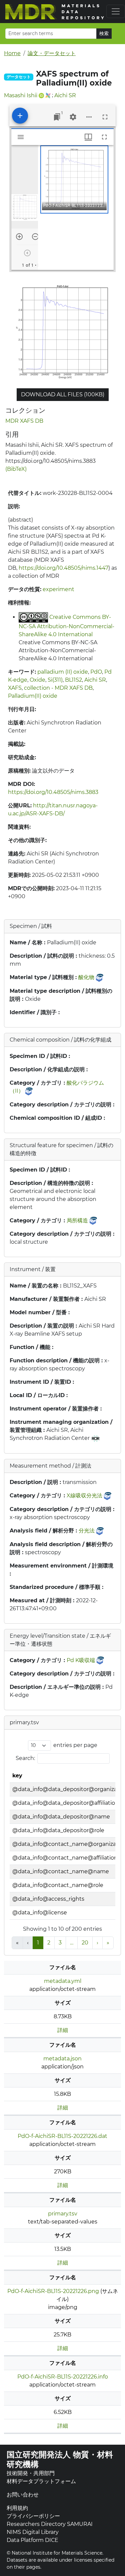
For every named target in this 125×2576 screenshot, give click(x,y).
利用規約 (17, 2508)
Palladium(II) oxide (33, 696)
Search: (25, 1758)
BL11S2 (73, 680)
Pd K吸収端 (81, 1660)
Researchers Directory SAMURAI (50, 2524)
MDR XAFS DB (24, 421)
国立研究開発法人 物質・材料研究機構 (60, 2459)
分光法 (87, 1531)
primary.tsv (63, 2214)
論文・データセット (52, 53)
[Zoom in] (19, 237)
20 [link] (85, 1943)
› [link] (97, 1943)
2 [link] (49, 1943)
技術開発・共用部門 (31, 2473)
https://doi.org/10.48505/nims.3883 (53, 792)
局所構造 (77, 1221)
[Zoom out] (35, 237)
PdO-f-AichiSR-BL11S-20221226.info (63, 2377)
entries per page (75, 1745)
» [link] (108, 1943)
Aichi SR (65, 95)
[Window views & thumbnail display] (88, 137)
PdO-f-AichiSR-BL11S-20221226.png (53, 2291)
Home (12, 53)
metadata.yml (63, 1981)
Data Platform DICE (32, 2540)
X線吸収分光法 (84, 1496)
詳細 (63, 2030)
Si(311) (55, 680)
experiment (58, 589)
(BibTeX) (16, 469)
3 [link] (60, 1943)
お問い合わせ (23, 2495)
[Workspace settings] (73, 117)
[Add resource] (20, 116)
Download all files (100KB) (63, 394)
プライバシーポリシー (33, 2516)
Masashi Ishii (21, 95)
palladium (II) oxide (63, 672)
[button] (74, 179)
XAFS (15, 688)
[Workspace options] (89, 117)
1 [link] (38, 1943)
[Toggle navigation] (116, 11)
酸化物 (86, 977)
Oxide (37, 680)
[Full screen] (105, 117)
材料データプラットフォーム (41, 2481)
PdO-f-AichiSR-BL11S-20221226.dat (62, 2136)
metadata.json (62, 2059)
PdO (96, 672)
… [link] (72, 1943)
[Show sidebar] (21, 137)
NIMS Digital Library (33, 2532)
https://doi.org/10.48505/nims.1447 (63, 568)
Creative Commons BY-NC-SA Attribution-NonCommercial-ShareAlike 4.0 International (66, 626)
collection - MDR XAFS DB (58, 688)
